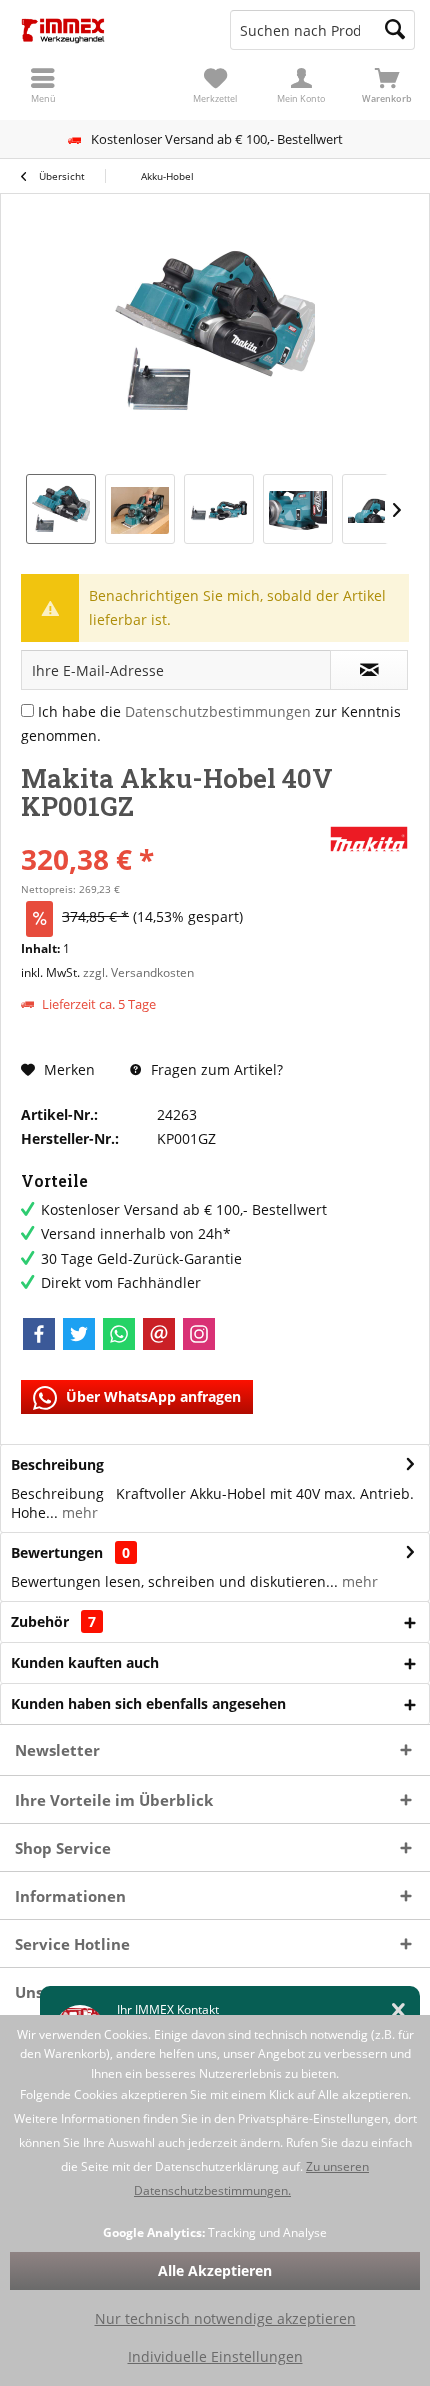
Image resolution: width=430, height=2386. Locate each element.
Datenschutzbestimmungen (218, 711)
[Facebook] (39, 1334)
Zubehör (53, 1621)
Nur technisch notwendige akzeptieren (225, 2318)
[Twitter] (79, 1334)
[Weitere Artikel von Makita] (369, 839)
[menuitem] (387, 85)
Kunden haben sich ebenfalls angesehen (148, 1703)
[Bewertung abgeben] (172, 832)
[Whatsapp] (119, 1334)
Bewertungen (57, 1552)
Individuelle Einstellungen (215, 2356)
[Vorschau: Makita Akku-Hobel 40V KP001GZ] (61, 509)
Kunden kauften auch (85, 1662)
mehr (78, 1512)
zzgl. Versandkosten (138, 972)
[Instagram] (199, 1334)
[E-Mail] (159, 1334)
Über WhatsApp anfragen (151, 1396)
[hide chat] (398, 2010)
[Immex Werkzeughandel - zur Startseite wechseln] (107, 30)
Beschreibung (57, 1464)
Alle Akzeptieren (215, 2270)
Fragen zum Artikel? (215, 1069)
